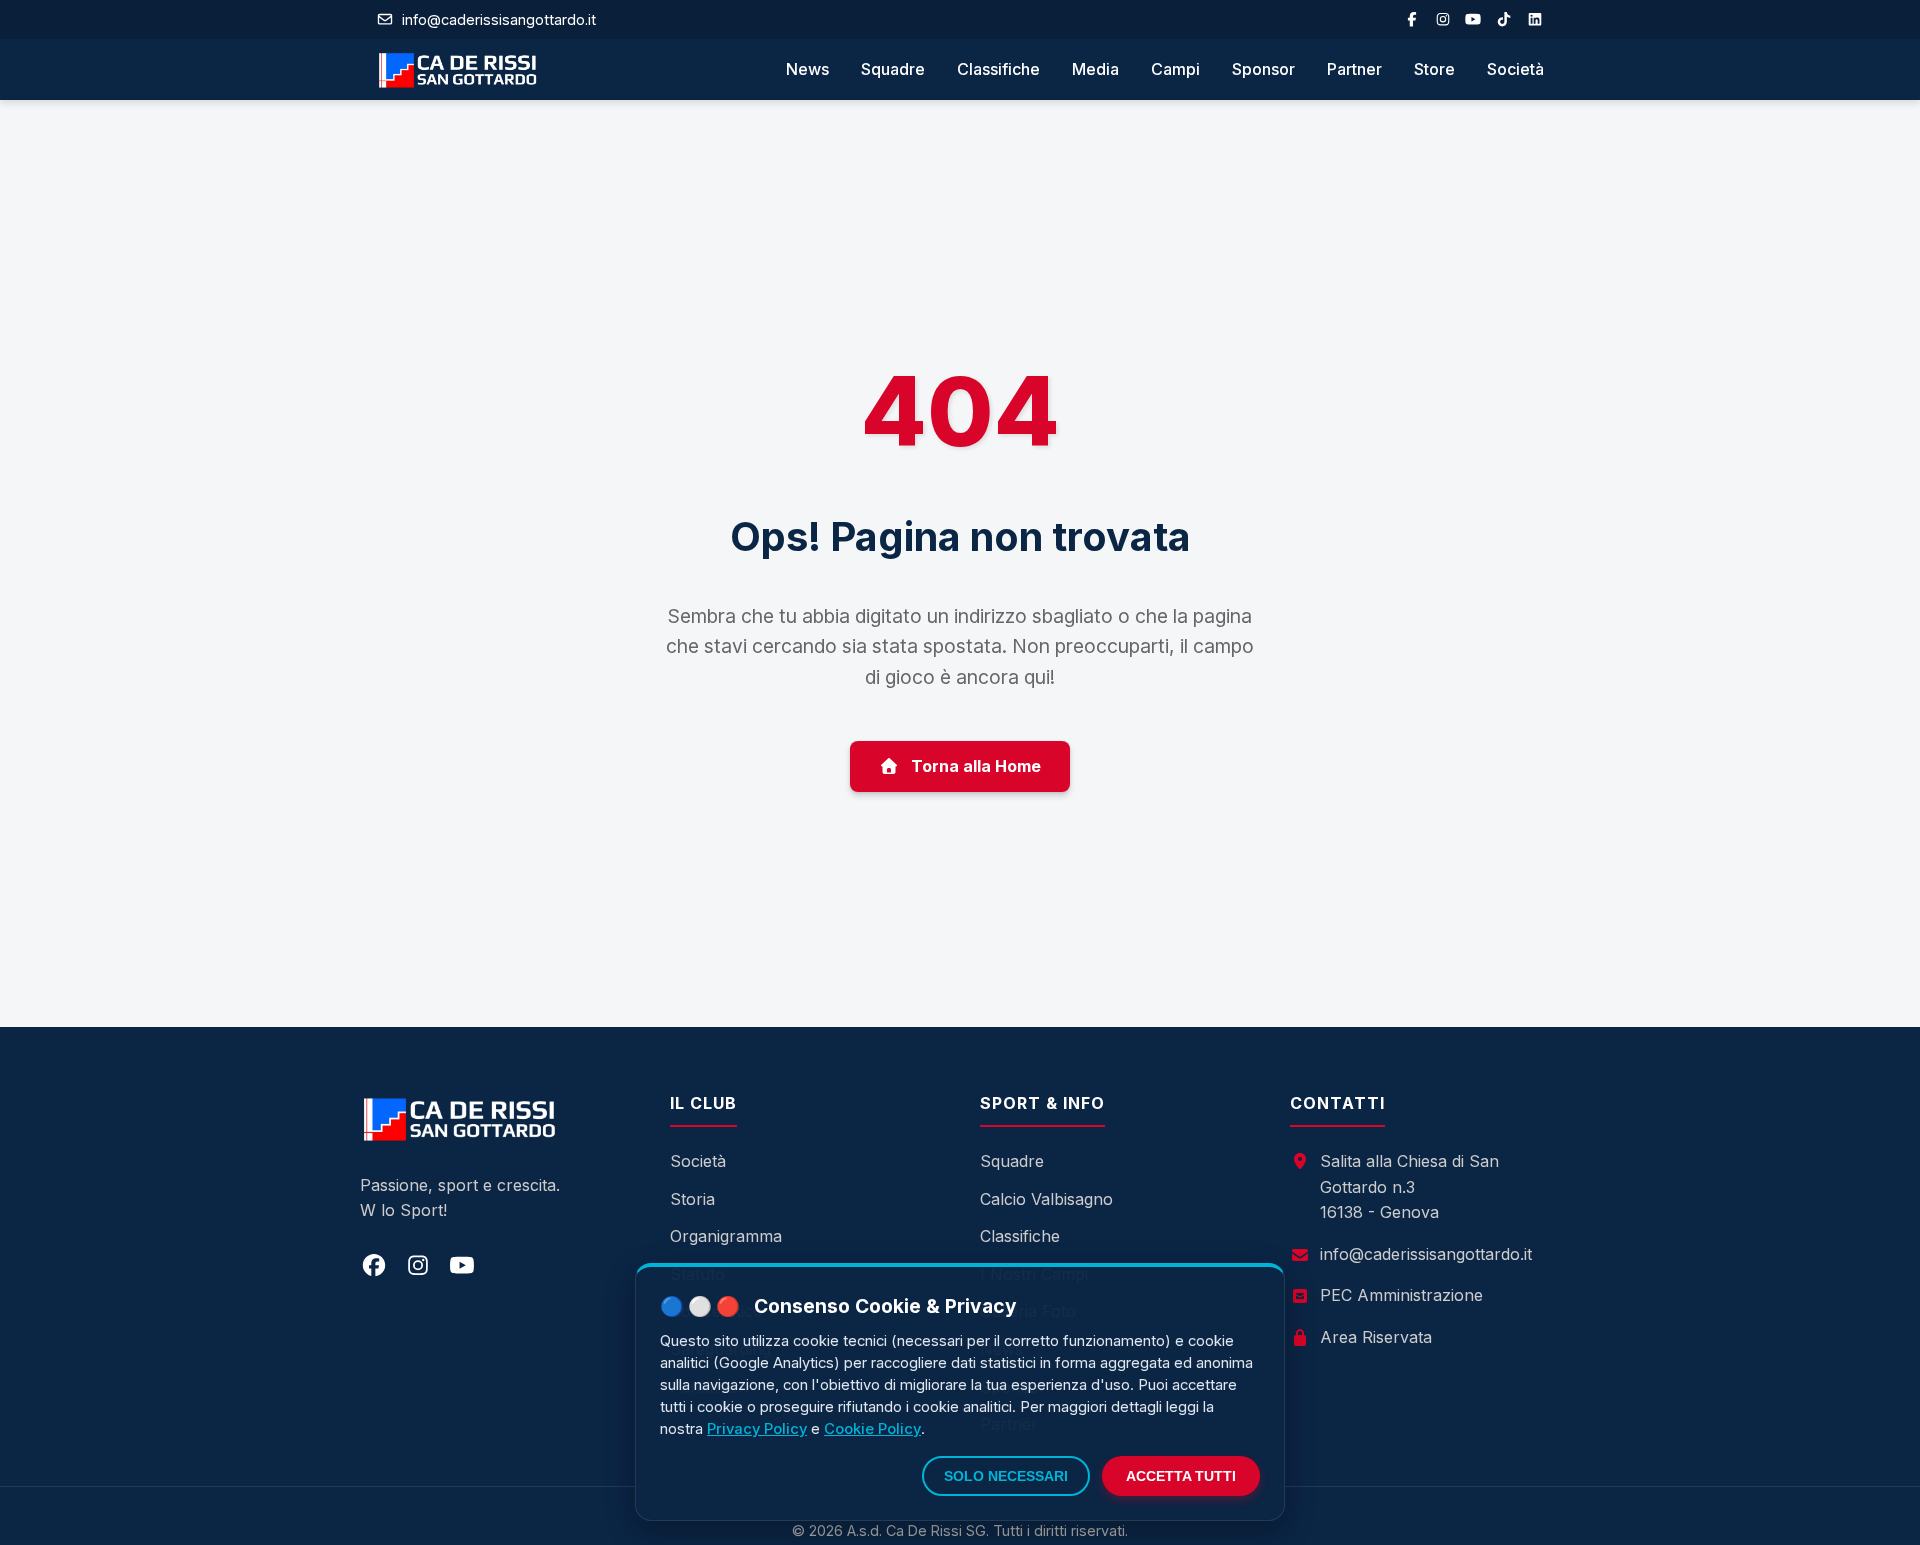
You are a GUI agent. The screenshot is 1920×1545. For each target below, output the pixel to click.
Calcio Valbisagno (1046, 1199)
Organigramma (726, 1236)
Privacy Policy (757, 1429)
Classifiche (998, 69)
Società (1515, 69)
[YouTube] (1473, 19)
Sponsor (1263, 69)
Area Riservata (1376, 1337)
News (807, 69)
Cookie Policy (872, 1429)
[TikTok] (1504, 19)
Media (1095, 69)
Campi (1175, 69)
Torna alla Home (976, 766)
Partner (1354, 69)
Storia (692, 1199)
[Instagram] (1443, 19)
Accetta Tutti (1181, 1476)
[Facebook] (1412, 19)
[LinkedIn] (1535, 19)
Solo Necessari (1006, 1476)
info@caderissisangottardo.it (1426, 1254)
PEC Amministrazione (1401, 1295)
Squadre (893, 69)
